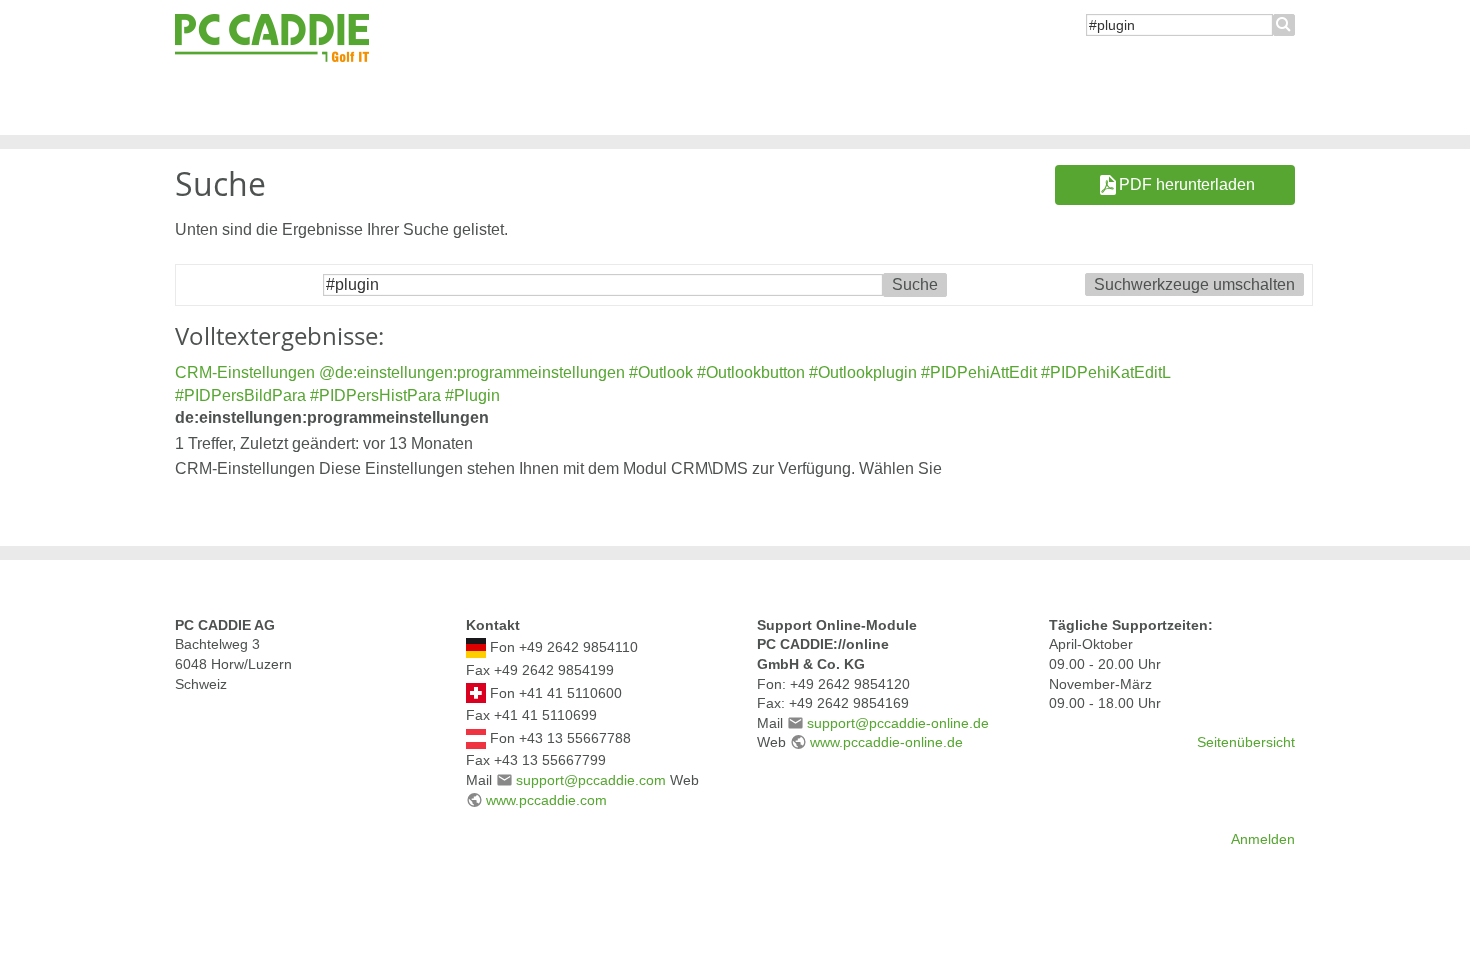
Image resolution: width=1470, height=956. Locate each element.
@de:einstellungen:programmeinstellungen (472, 372)
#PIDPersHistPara (375, 395)
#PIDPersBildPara (240, 395)
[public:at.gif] (476, 737)
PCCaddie (272, 39)
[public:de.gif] (476, 647)
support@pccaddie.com (591, 780)
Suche (1284, 25)
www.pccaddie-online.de (886, 742)
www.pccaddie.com (546, 800)
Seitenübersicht (1246, 742)
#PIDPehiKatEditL (1105, 372)
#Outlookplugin (863, 372)
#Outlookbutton (751, 372)
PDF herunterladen (1187, 184)
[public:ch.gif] (476, 692)
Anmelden (1263, 839)
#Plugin (472, 395)
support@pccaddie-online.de (898, 723)
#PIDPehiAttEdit (979, 372)
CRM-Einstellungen (245, 372)
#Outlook (661, 372)
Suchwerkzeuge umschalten (1194, 284)
